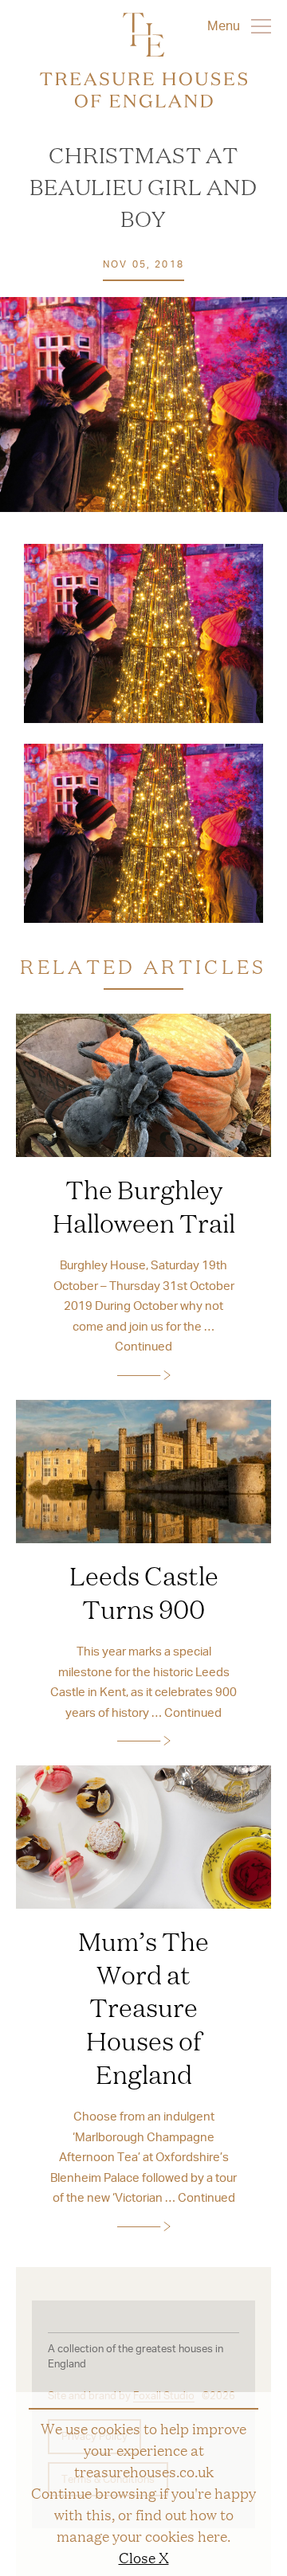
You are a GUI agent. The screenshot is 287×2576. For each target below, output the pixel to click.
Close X (144, 2557)
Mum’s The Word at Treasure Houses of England (143, 2007)
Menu (225, 25)
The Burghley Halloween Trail (144, 1206)
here (212, 2535)
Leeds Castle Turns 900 (144, 1592)
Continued (143, 1346)
